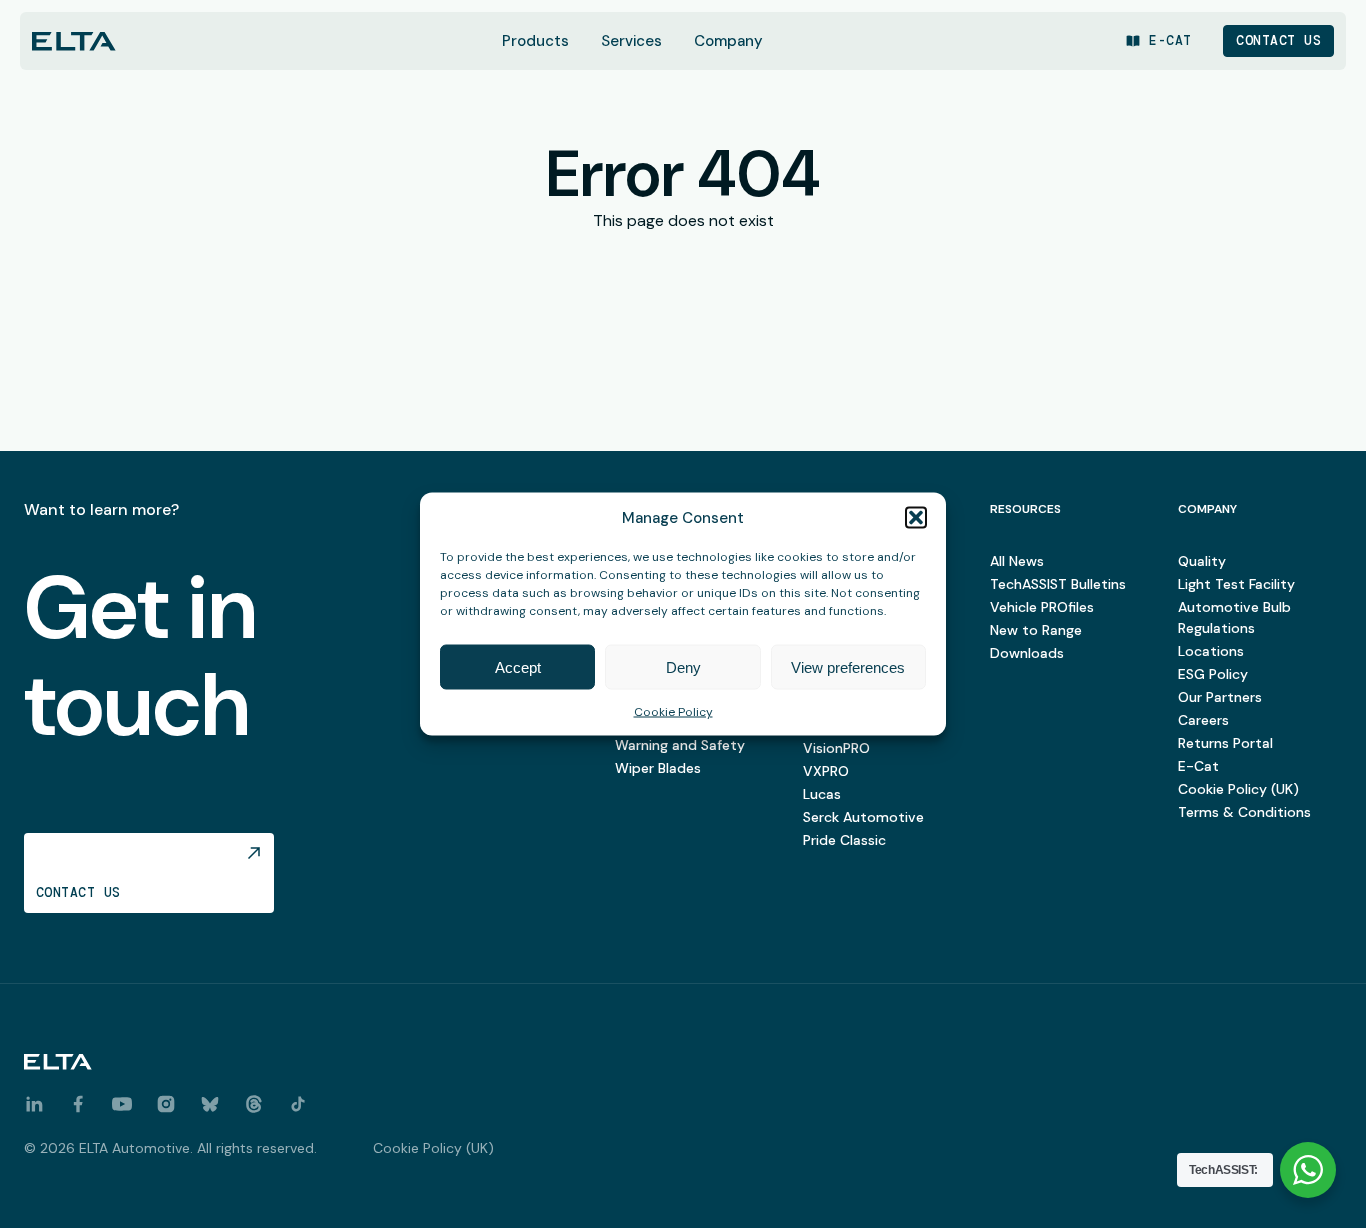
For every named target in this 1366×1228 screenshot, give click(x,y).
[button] (916, 518)
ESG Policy (1213, 674)
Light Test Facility (1236, 584)
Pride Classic (844, 840)
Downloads (1027, 653)
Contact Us (1278, 40)
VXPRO (826, 771)
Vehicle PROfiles (1042, 607)
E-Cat (1198, 766)
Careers (1203, 720)
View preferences (848, 666)
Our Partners (1220, 697)
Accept (518, 666)
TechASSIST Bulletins (1058, 584)
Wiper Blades (658, 768)
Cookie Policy (673, 712)
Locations (1211, 651)
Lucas (822, 794)
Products (535, 41)
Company (728, 41)
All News (1017, 561)
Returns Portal (1225, 743)
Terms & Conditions (1244, 812)
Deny (683, 666)
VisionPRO (836, 748)
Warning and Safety (680, 745)
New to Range (1036, 630)
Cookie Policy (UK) (1238, 789)
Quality (1202, 561)
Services (631, 41)
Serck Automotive (863, 817)
